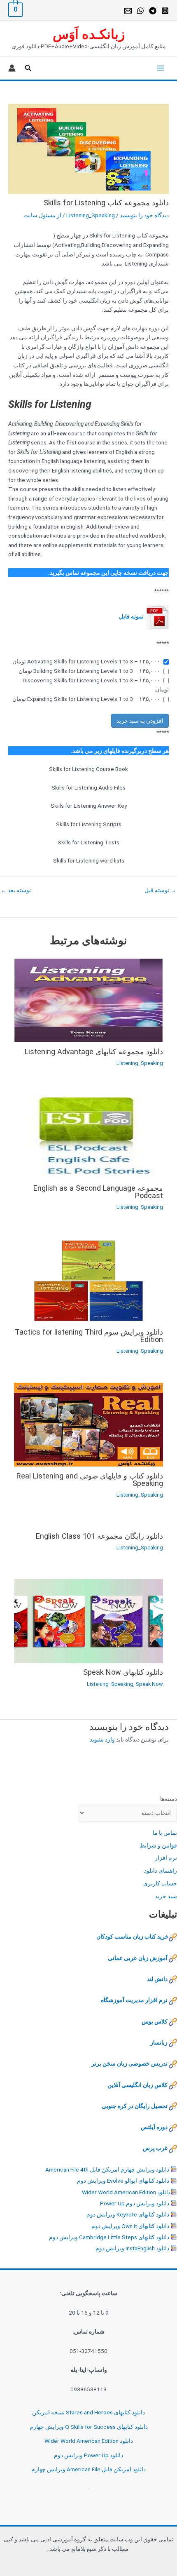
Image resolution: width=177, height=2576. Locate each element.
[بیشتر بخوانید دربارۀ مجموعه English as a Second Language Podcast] (88, 1136)
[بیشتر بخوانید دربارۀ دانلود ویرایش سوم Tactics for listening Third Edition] (88, 1280)
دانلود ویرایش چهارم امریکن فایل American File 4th (107, 2169)
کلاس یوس (155, 2021)
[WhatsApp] (140, 11)
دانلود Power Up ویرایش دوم (88, 2455)
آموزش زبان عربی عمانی (138, 1958)
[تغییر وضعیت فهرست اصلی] (159, 68)
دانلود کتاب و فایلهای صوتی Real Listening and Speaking (90, 1480)
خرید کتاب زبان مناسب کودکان (133, 1937)
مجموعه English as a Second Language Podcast (98, 1192)
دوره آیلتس (154, 2127)
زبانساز (159, 2042)
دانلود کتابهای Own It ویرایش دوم (130, 2226)
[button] (28, 68)
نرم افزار (166, 1858)
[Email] (128, 11)
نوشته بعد (16, 891)
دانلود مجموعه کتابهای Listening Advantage (94, 1052)
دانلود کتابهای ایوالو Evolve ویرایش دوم (123, 2181)
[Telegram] (153, 11)
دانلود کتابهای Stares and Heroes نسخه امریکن (88, 2412)
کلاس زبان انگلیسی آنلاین (137, 2085)
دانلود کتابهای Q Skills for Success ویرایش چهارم (89, 2427)
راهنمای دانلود (161, 1871)
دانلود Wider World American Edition (126, 2192)
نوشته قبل (160, 891)
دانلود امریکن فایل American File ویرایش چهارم (88, 2469)
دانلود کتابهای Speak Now (123, 1672)
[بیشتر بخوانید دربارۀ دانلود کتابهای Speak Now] (88, 1621)
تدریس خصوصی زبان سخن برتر (129, 2064)
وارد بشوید (102, 1739)
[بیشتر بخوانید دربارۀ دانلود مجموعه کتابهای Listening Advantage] (88, 1000)
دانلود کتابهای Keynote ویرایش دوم (128, 2214)
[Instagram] (165, 11)
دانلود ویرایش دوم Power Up (135, 2203)
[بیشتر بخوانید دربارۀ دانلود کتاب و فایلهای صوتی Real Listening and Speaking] (88, 1424)
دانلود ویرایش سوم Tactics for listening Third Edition (89, 1336)
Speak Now (149, 1684)
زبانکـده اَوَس (89, 34)
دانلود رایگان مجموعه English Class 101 (99, 1536)
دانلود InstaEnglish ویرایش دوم (132, 2248)
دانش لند (157, 1979)
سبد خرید (166, 1896)
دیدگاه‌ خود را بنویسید (144, 215)
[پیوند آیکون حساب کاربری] (12, 68)
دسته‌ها (169, 1799)
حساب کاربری (160, 1883)
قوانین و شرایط (158, 1845)
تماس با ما (165, 1833)
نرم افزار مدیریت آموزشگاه (134, 2000)
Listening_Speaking (91, 215)
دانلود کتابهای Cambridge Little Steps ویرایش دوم (109, 2237)
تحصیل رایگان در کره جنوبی (135, 2106)
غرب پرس (155, 2148)
